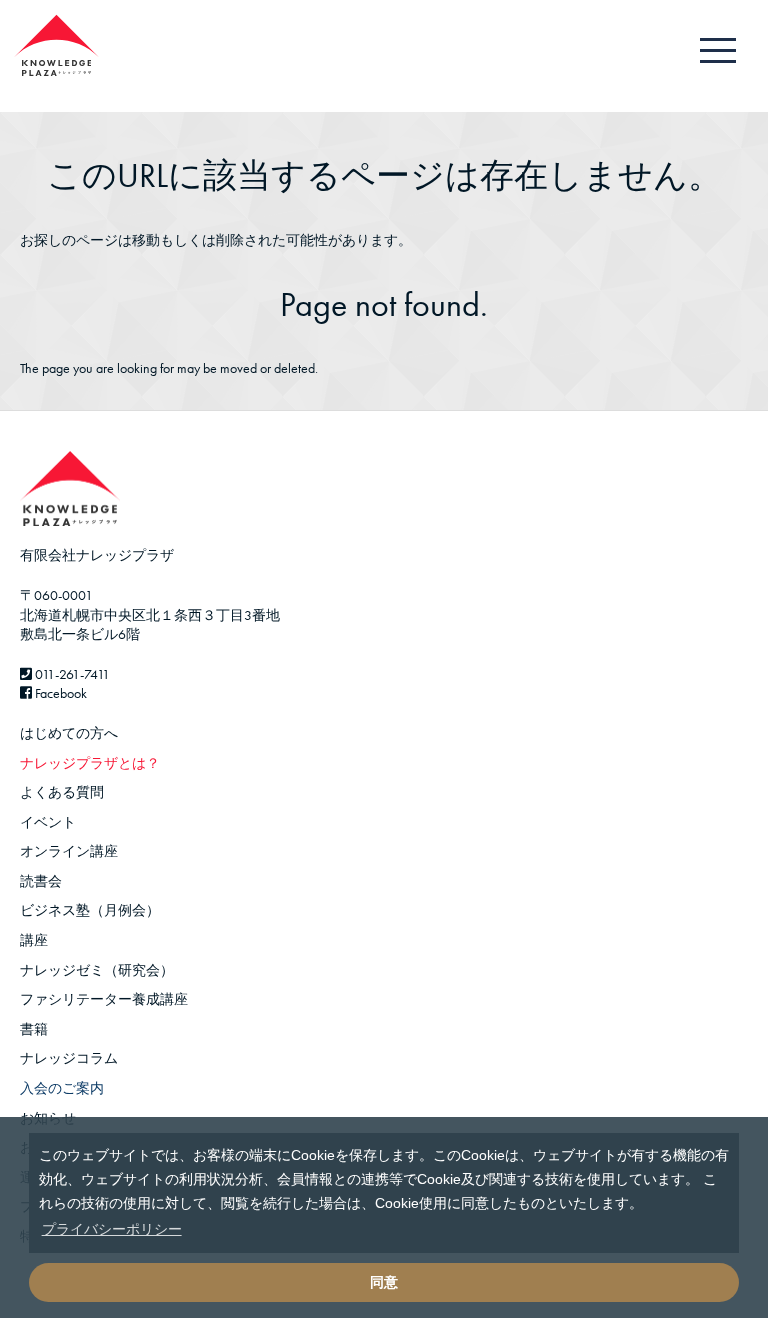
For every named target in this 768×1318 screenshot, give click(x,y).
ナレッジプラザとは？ (90, 763)
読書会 (41, 881)
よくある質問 (62, 792)
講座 (34, 940)
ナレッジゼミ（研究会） (97, 970)
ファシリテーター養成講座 (104, 999)
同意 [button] (384, 1282)
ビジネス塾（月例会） (90, 910)
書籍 (34, 1029)
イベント (48, 822)
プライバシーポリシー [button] (112, 1229)
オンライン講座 (69, 851)
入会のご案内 (62, 1088)
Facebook (59, 693)
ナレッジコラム (69, 1058)
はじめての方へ (69, 733)
